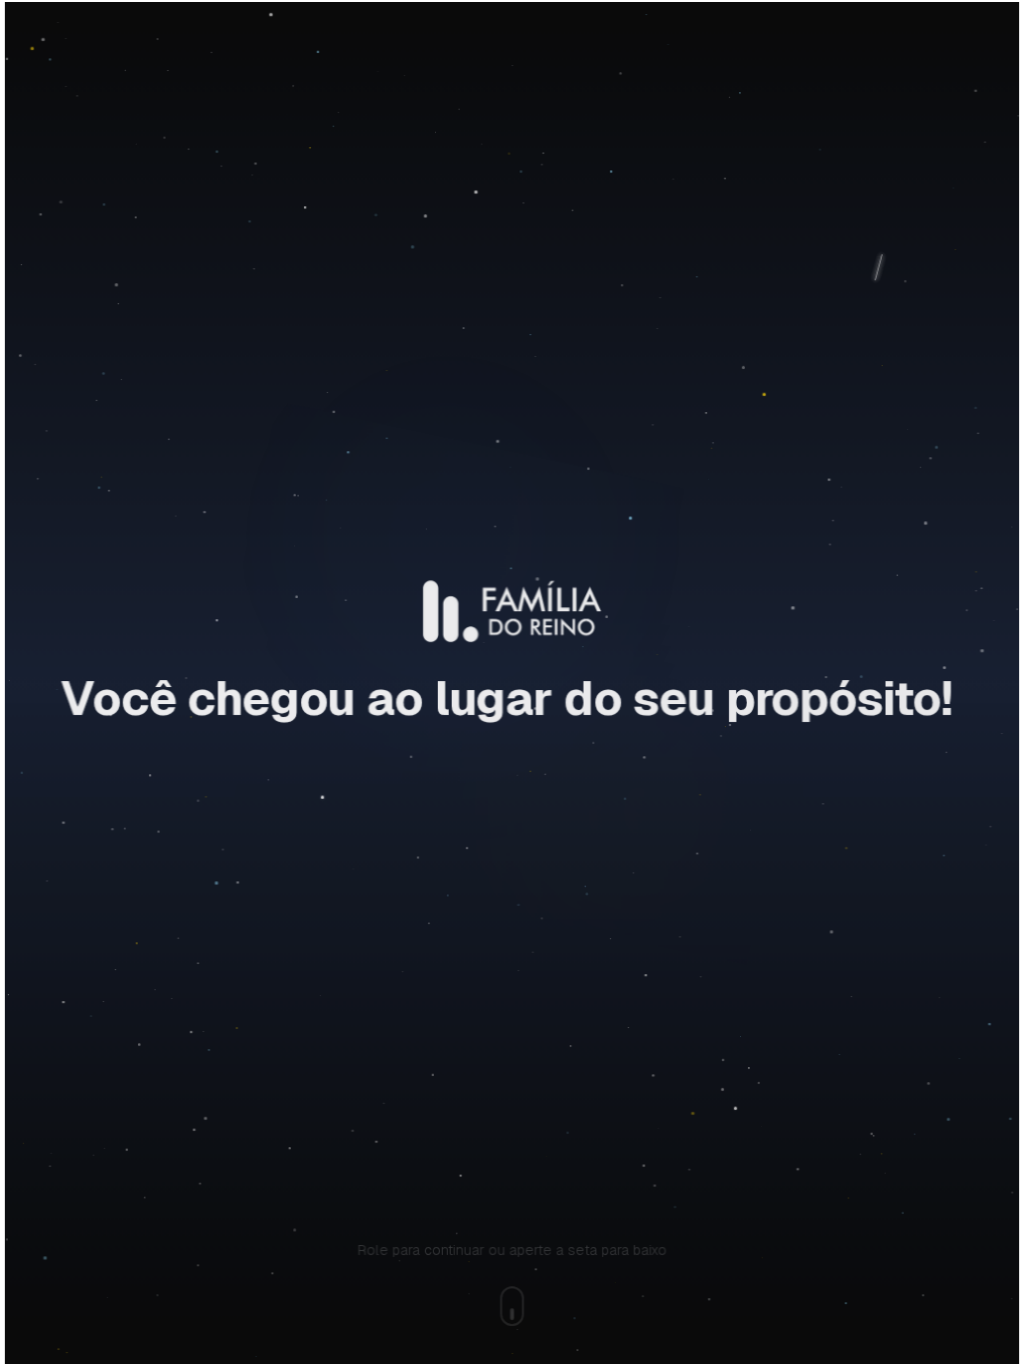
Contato (793, 62)
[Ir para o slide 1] (503, 547)
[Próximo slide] (883, 414)
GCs (697, 62)
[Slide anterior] (140, 414)
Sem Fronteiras (567, 61)
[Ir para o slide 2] (519, 547)
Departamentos (425, 62)
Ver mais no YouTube (529, 698)
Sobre (182, 62)
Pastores (287, 62)
